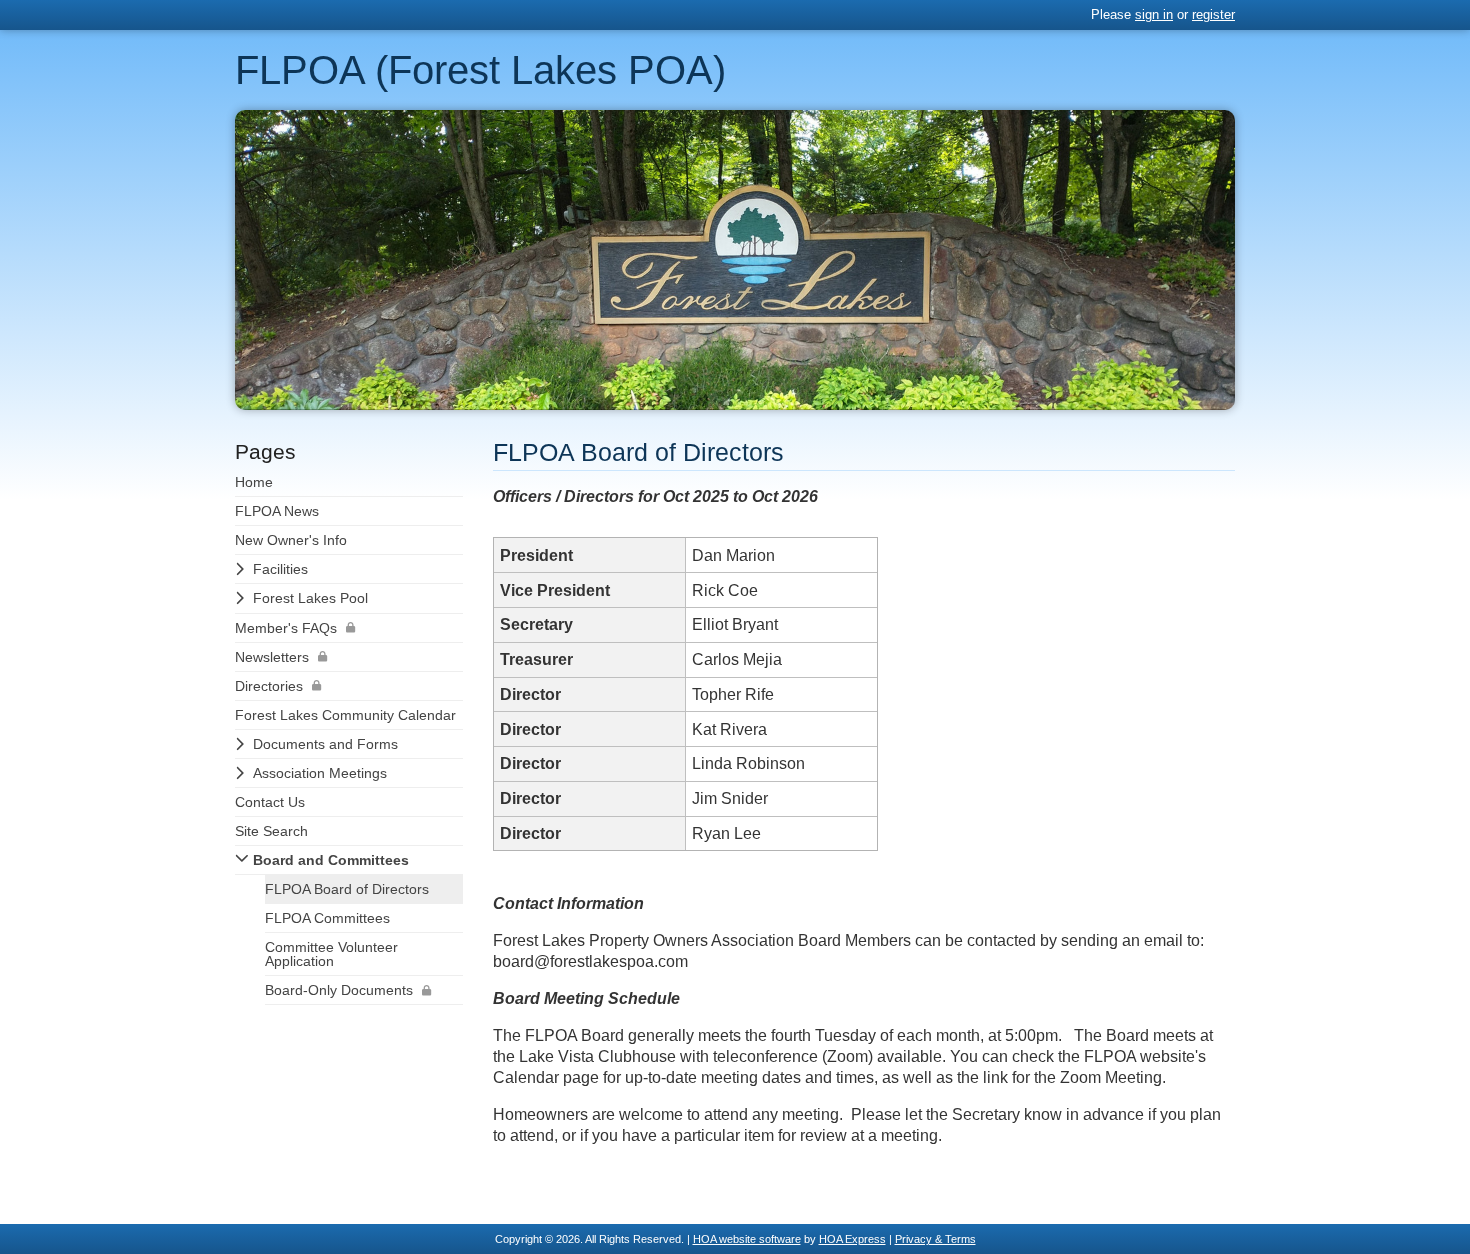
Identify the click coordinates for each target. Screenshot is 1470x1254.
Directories (269, 686)
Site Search (271, 831)
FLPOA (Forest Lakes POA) (480, 70)
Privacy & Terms (935, 1239)
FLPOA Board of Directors (347, 889)
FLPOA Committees (327, 918)
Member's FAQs (286, 628)
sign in (1154, 14)
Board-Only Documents (339, 990)
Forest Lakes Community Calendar (345, 715)
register (1213, 14)
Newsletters (272, 657)
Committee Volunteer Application (331, 954)
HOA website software (747, 1239)
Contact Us (270, 802)
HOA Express (852, 1239)
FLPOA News (277, 511)
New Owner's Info (291, 540)
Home (254, 482)
